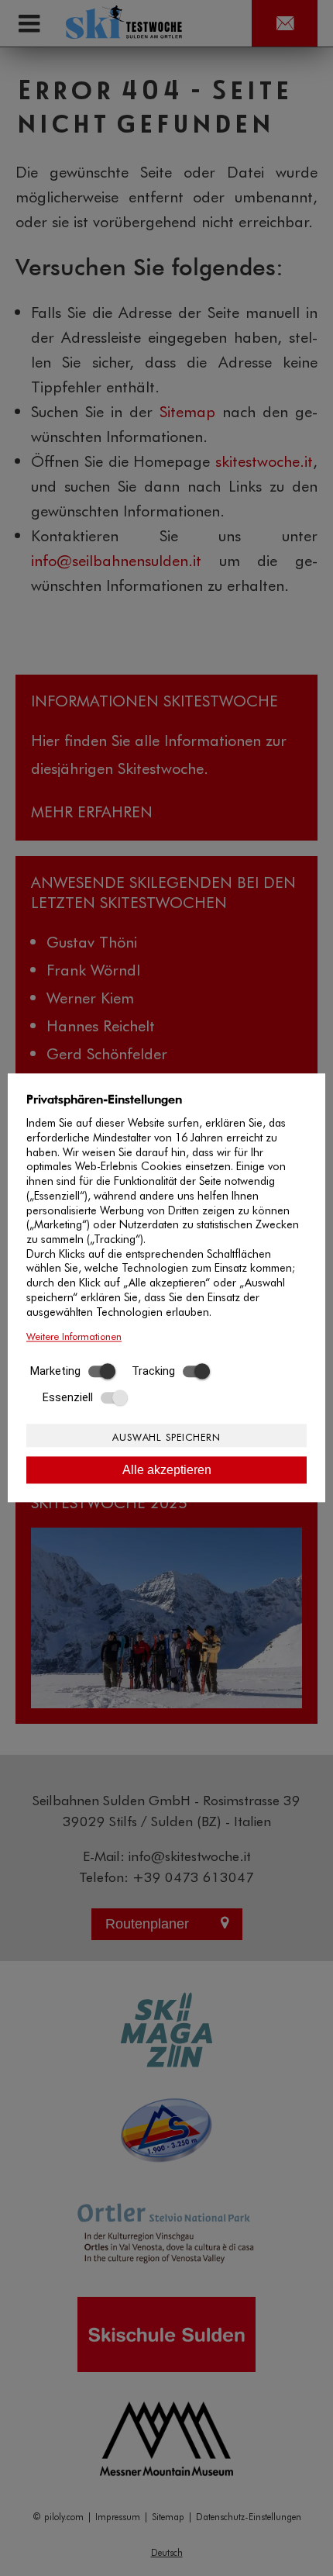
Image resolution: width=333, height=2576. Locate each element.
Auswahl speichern (166, 1436)
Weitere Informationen (74, 1336)
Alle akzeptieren (167, 1470)
